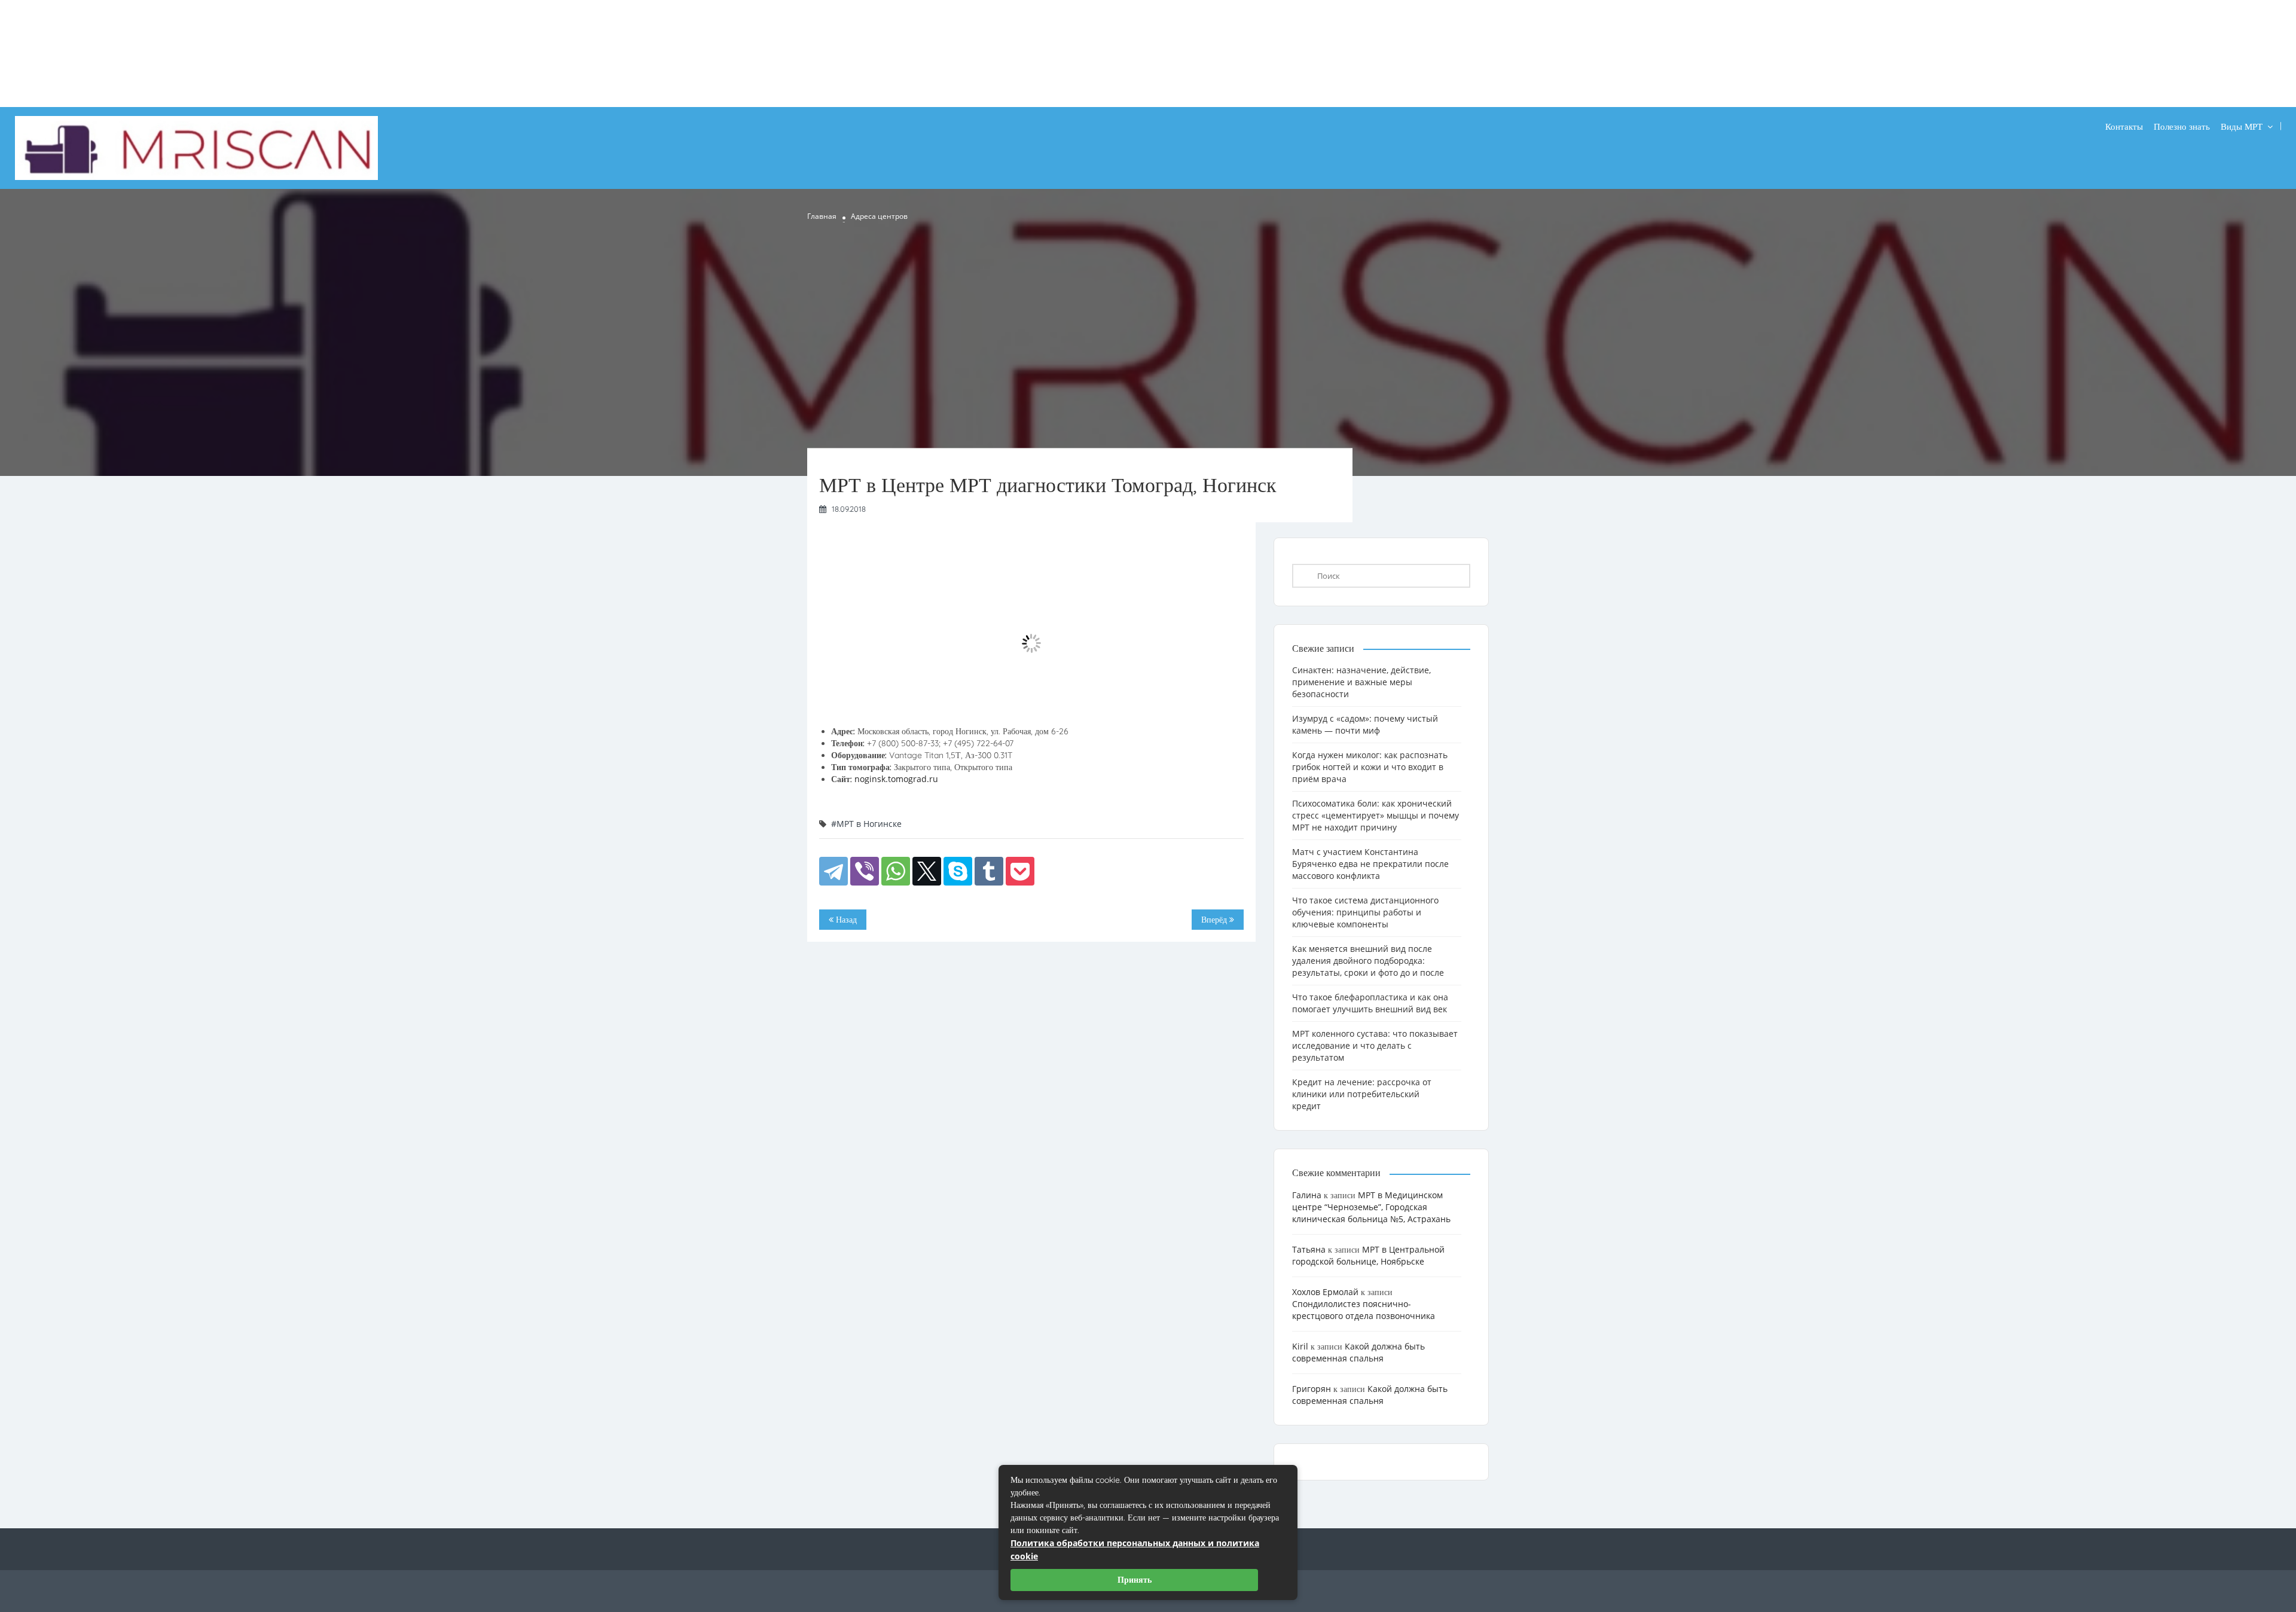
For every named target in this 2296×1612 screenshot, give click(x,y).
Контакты (2124, 126)
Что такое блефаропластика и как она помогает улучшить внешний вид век (1370, 1003)
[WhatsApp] (896, 871)
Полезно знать (2182, 126)
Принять (1135, 1580)
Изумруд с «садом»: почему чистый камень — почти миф (1365, 724)
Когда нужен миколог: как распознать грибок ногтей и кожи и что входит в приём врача (1370, 767)
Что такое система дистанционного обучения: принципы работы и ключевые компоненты (1365, 912)
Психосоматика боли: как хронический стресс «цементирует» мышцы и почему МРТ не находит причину (1376, 815)
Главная (822, 216)
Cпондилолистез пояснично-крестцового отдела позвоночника (1364, 1310)
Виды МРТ (2242, 126)
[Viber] (865, 871)
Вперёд (1215, 920)
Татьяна (1309, 1249)
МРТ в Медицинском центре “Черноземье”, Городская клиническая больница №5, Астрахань (1371, 1207)
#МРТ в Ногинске (866, 824)
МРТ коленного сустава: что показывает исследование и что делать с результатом (1375, 1045)
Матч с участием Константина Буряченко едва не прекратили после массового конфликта (1370, 864)
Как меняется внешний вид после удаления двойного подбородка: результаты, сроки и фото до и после (1368, 961)
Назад (845, 920)
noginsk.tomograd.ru (896, 779)
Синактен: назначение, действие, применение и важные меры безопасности (1361, 682)
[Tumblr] (989, 871)
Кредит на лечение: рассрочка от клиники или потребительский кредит (1362, 1094)
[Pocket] (1020, 871)
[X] (927, 871)
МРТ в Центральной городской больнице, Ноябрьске (1368, 1255)
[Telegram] (833, 871)
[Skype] (958, 871)
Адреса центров (879, 216)
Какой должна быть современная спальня (1358, 1352)
